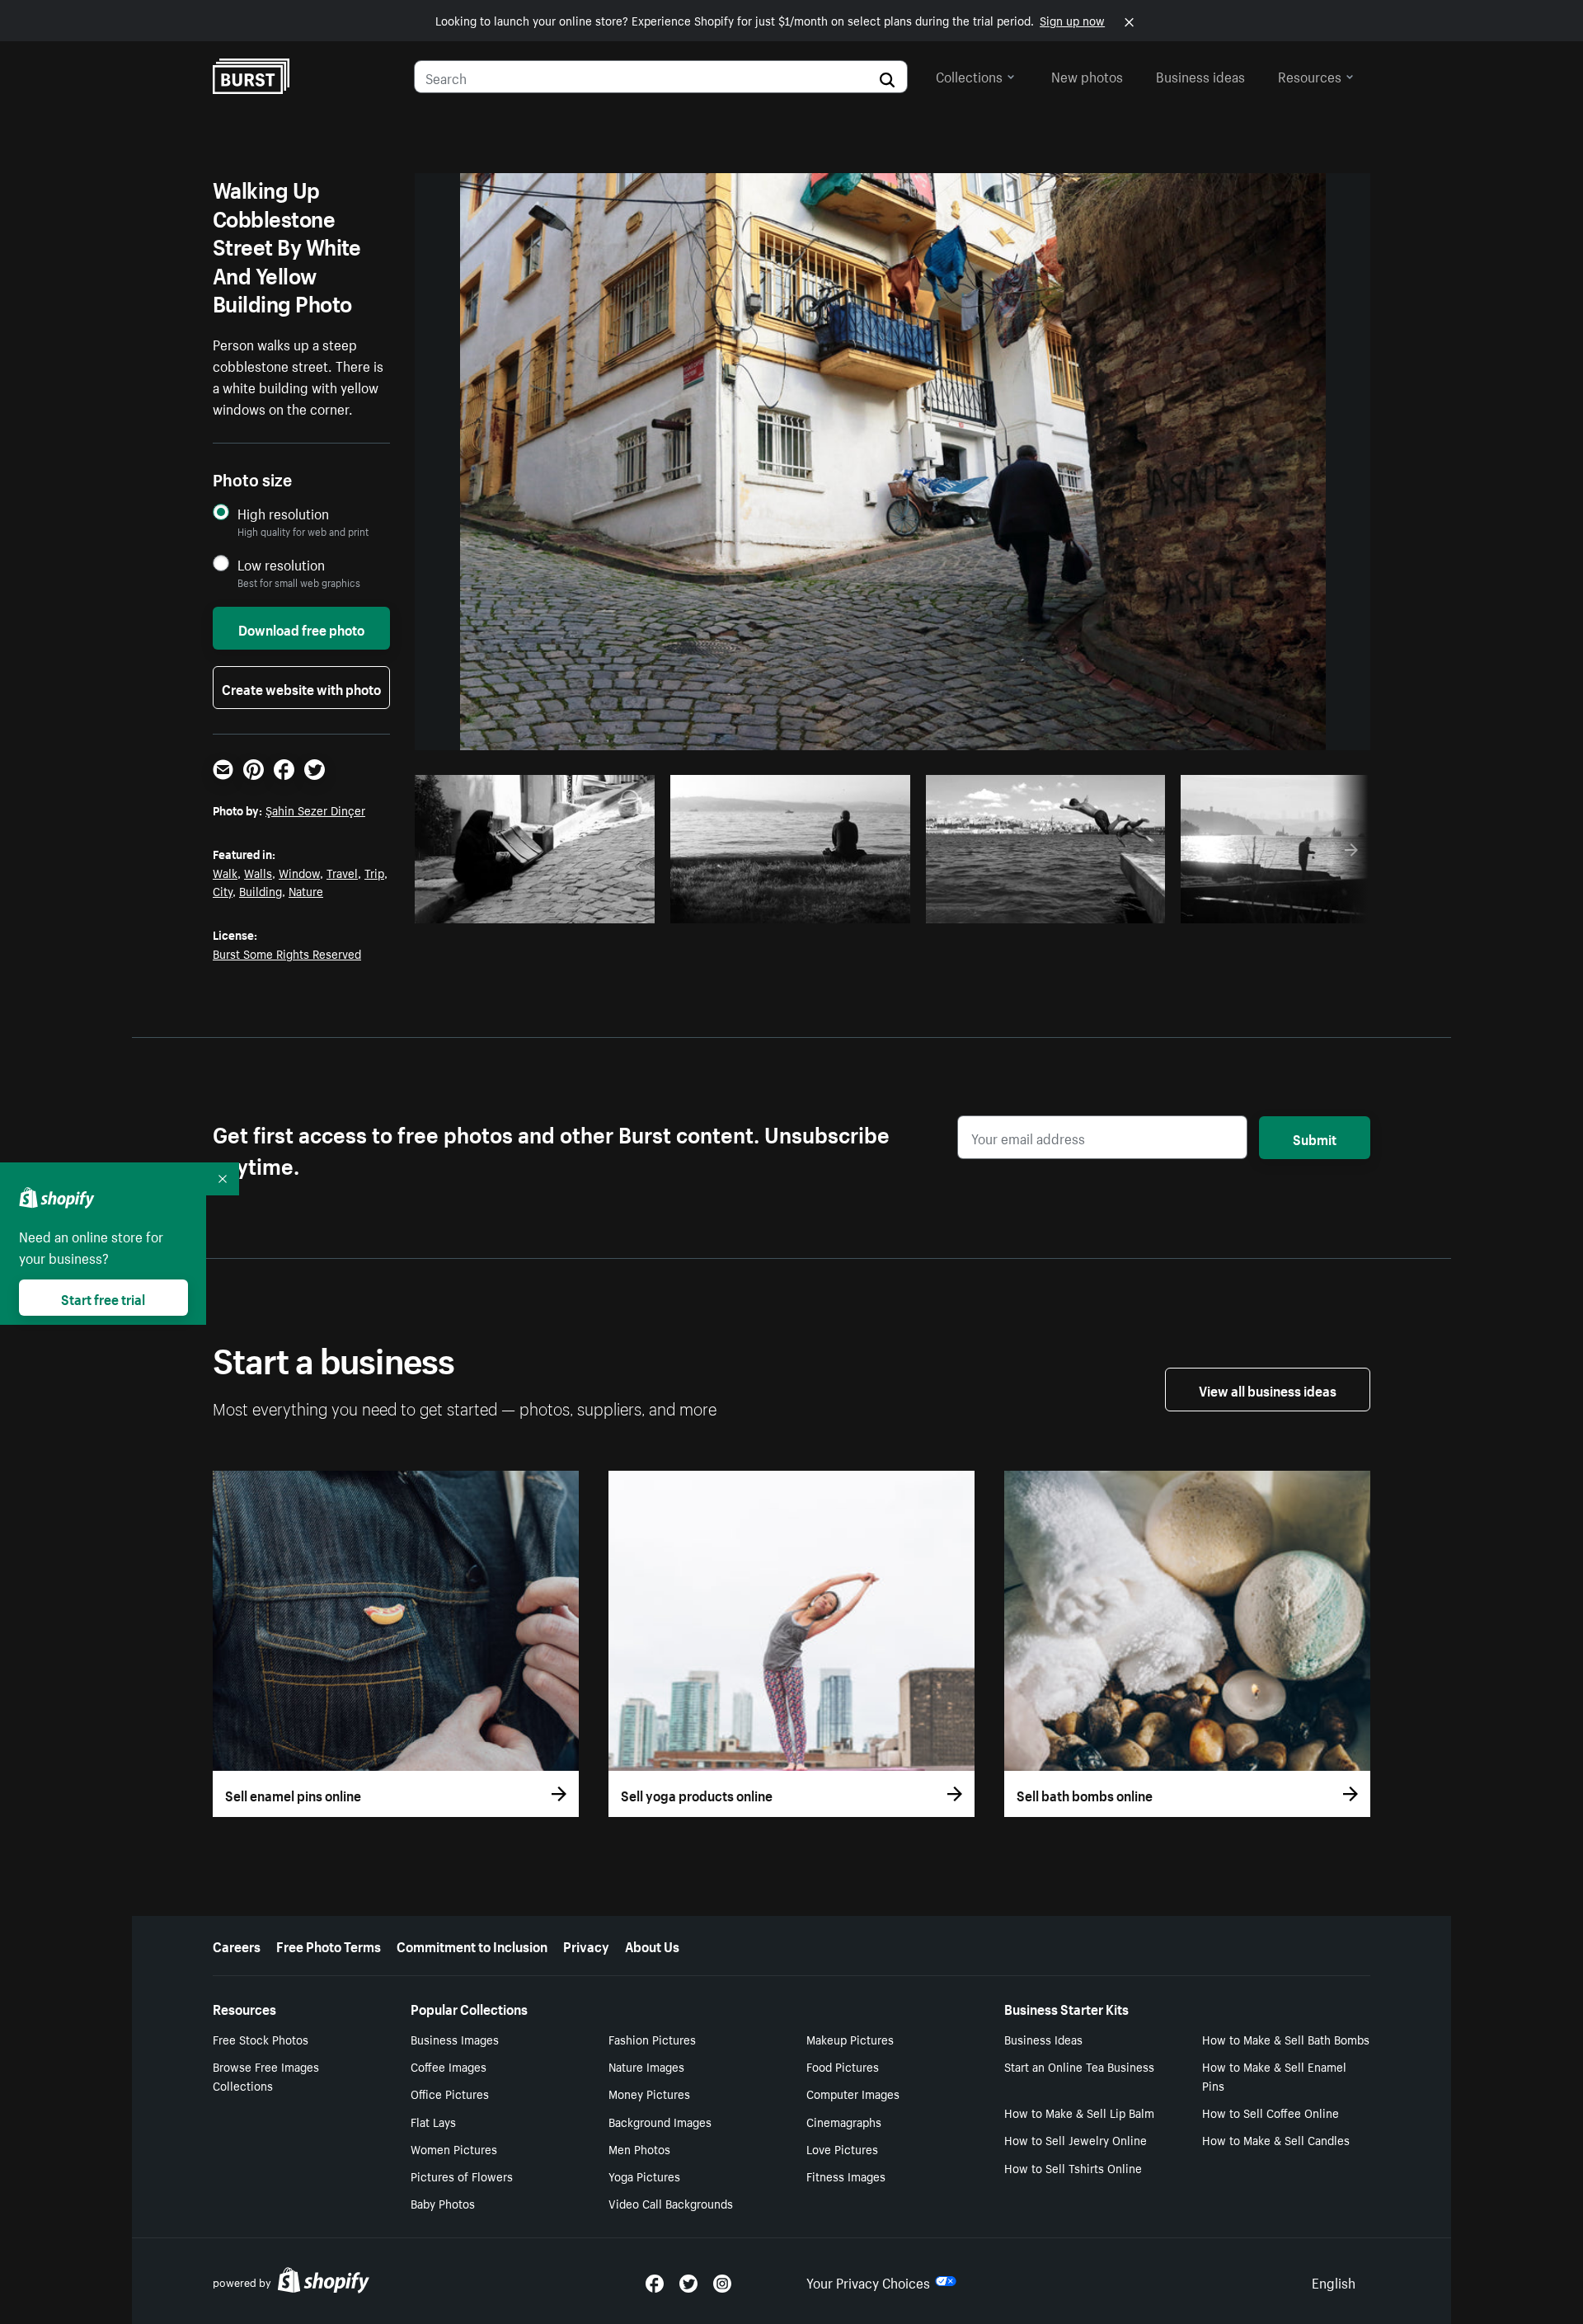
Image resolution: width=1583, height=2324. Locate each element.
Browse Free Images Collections (266, 2075)
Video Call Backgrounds (671, 2203)
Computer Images (853, 2093)
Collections (969, 75)
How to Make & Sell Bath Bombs (1286, 2039)
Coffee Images (449, 2066)
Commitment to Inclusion (472, 1945)
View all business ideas (1268, 1389)
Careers (237, 1945)
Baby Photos (443, 2203)
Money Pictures (649, 2093)
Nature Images (646, 2066)
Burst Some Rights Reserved (287, 953)
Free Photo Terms (329, 1945)
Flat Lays (433, 2121)
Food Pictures (843, 2066)
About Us (652, 1945)
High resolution (283, 513)
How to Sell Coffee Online (1271, 2112)
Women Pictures (454, 2148)
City (223, 890)
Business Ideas (1043, 2039)
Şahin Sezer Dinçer (315, 810)
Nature (306, 890)
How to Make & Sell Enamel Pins (1274, 2075)
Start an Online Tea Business (1079, 2066)
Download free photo (301, 628)
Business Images (455, 2039)
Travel (342, 872)
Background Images (660, 2121)
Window (299, 872)
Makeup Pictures (850, 2039)
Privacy (586, 1945)
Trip (374, 872)
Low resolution (281, 564)
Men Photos (639, 2148)
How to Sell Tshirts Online (1073, 2167)
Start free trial (103, 1298)
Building (261, 890)
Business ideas (1200, 75)
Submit (1315, 1138)
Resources (1310, 75)
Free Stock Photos (261, 2039)
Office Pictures (450, 2093)
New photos (1087, 75)
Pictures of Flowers (462, 2176)
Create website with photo (301, 688)
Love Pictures (842, 2148)
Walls (258, 872)
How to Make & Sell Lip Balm (1079, 2112)
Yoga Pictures (644, 2176)
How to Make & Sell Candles (1276, 2139)
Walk (225, 872)
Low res (604, 906)
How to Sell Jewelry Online (1076, 2139)
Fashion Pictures (652, 2039)
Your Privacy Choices (868, 2281)
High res (540, 906)
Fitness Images (846, 2176)
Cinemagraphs (844, 2121)
